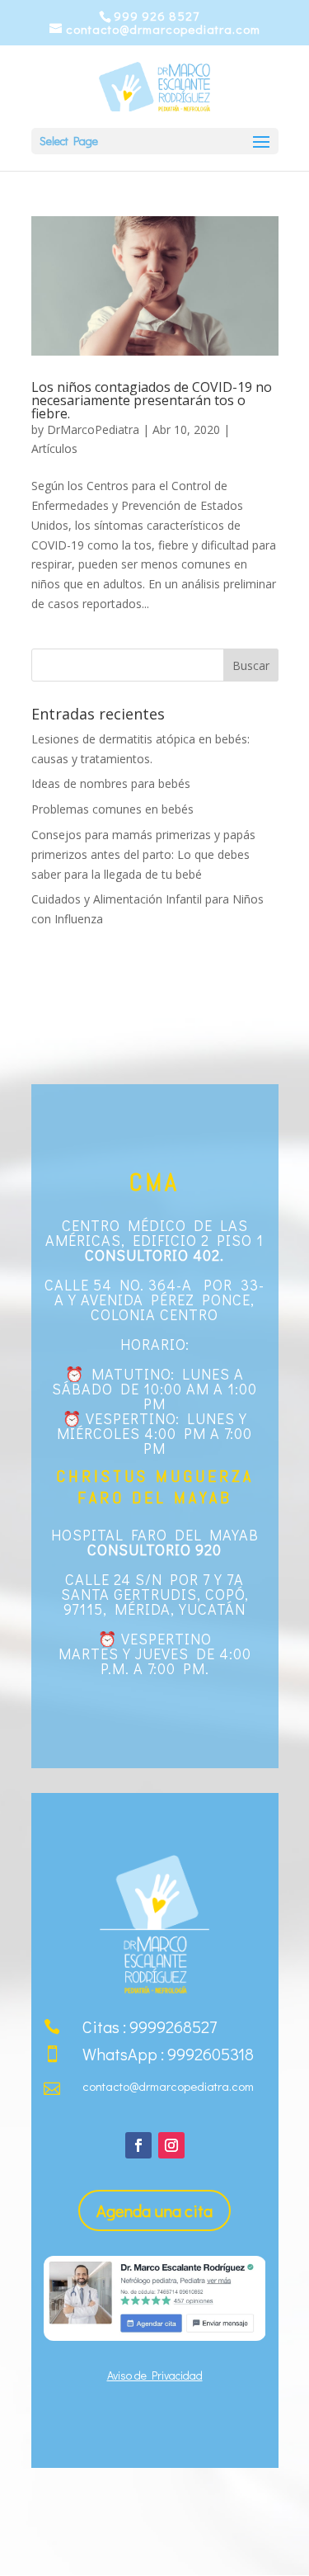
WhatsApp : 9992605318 (168, 2054)
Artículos (54, 448)
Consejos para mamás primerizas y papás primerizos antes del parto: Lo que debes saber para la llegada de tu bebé (143, 854)
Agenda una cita (154, 2210)
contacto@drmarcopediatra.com (168, 2086)
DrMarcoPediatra (93, 429)
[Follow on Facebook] (138, 2145)
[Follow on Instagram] (171, 2145)
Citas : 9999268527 (150, 2026)
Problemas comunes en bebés (112, 809)
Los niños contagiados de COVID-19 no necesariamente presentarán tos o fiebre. (152, 400)
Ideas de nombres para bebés (111, 783)
